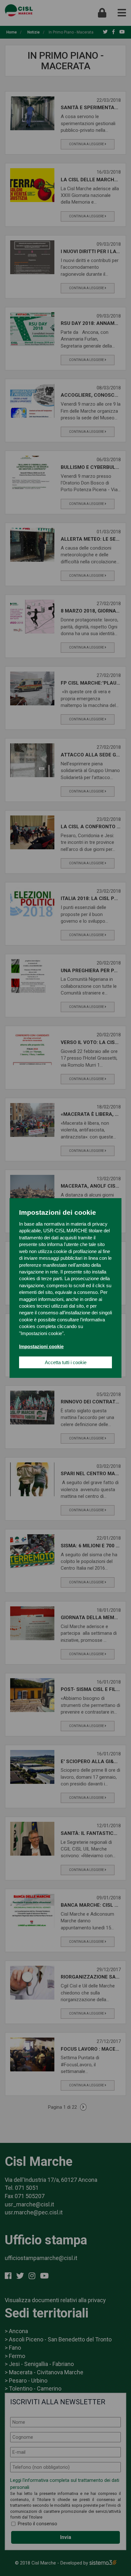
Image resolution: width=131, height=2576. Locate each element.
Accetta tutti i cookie (66, 1362)
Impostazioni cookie (41, 1346)
